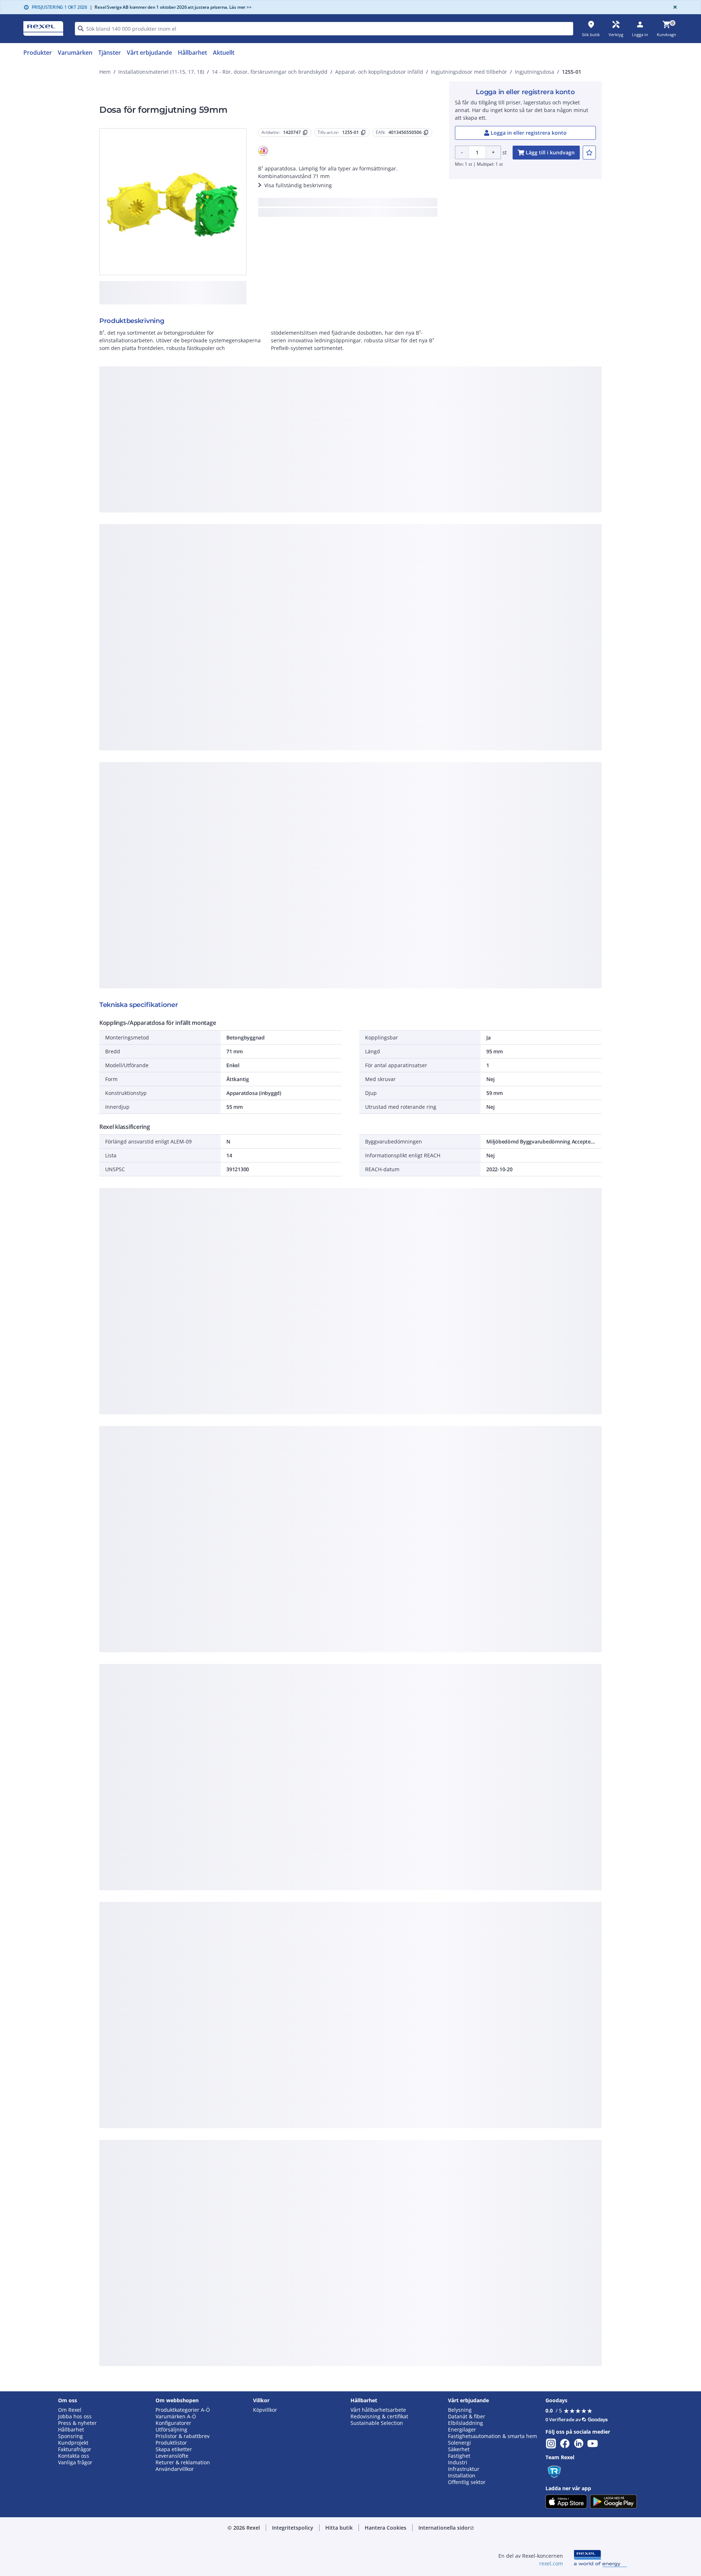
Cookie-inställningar (276, 469)
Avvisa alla (378, 499)
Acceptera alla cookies (434, 499)
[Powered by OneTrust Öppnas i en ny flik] (440, 520)
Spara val (270, 499)
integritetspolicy (360, 379)
